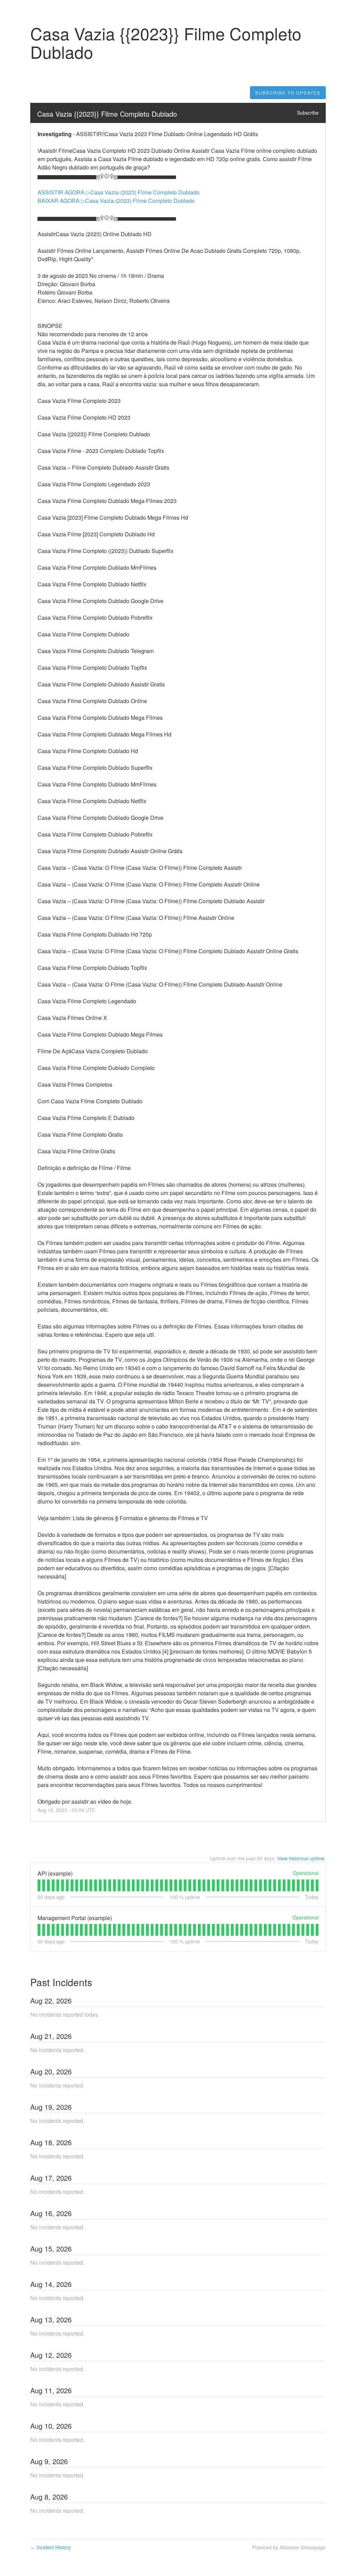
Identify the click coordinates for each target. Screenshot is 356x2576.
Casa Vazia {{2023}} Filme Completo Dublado (107, 114)
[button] (288, 93)
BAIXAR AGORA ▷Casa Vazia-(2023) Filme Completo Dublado (116, 201)
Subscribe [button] (308, 113)
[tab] (39, 1885)
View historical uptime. (301, 1858)
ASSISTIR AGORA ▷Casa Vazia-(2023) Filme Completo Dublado (119, 192)
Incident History (50, 2547)
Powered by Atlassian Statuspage (289, 2547)
